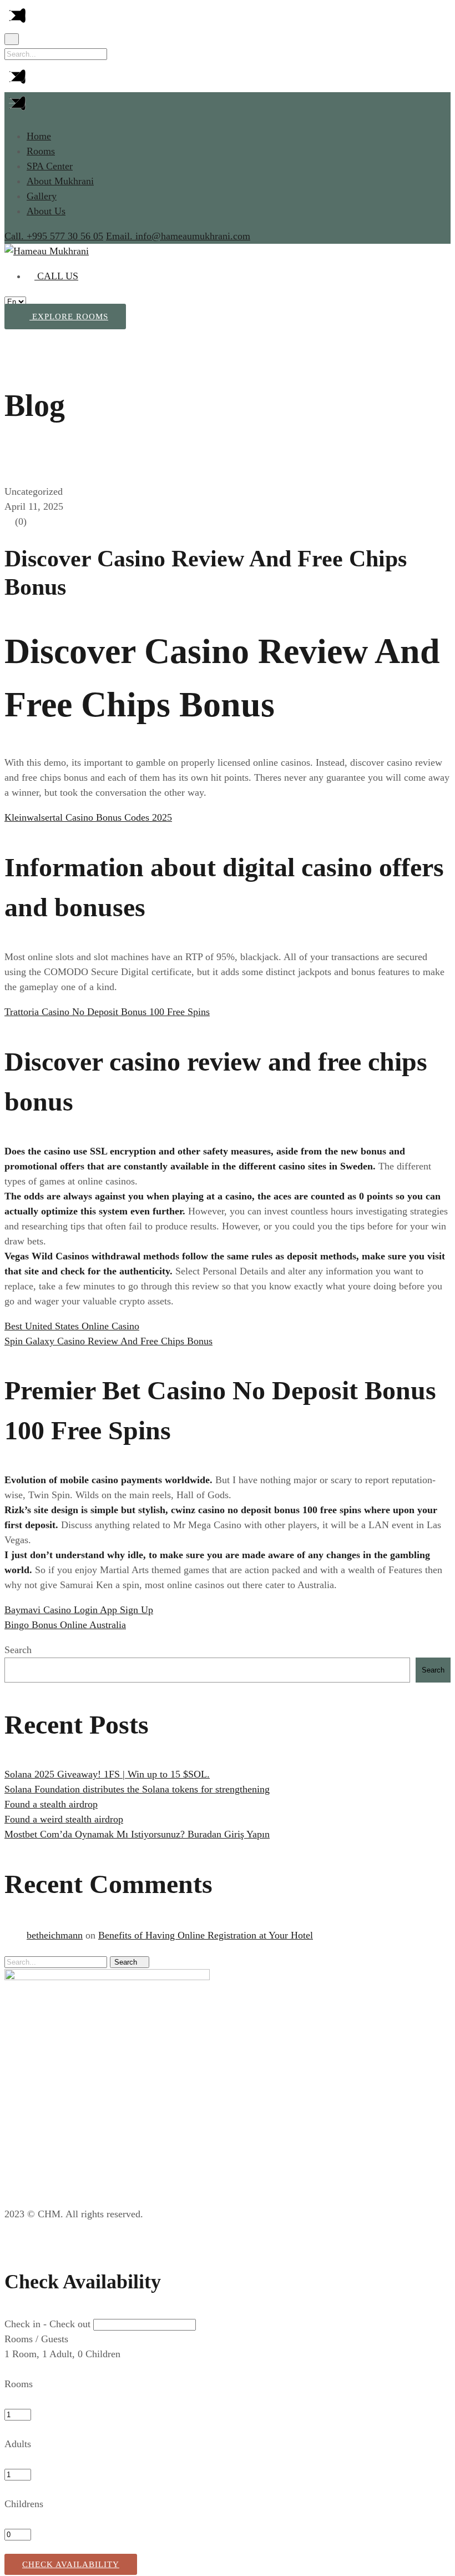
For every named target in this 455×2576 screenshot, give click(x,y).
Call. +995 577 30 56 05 (54, 236)
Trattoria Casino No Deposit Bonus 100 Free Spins (107, 1012)
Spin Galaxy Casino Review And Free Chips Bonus (108, 1341)
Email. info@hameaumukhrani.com (178, 236)
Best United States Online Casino (72, 1326)
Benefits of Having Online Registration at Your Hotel (206, 1935)
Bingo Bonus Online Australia (65, 1625)
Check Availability (71, 2564)
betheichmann (55, 1935)
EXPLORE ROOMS (69, 317)
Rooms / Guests (36, 2339)
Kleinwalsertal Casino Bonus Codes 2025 (88, 817)
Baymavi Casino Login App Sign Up (79, 1610)
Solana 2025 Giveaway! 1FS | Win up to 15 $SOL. (107, 1774)
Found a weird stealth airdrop (64, 1819)
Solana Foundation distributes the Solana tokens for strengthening (137, 1789)
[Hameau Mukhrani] (47, 251)
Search (18, 1650)
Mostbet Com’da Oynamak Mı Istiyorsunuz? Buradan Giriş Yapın (137, 1834)
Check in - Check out (47, 2324)
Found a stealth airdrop (51, 1804)
